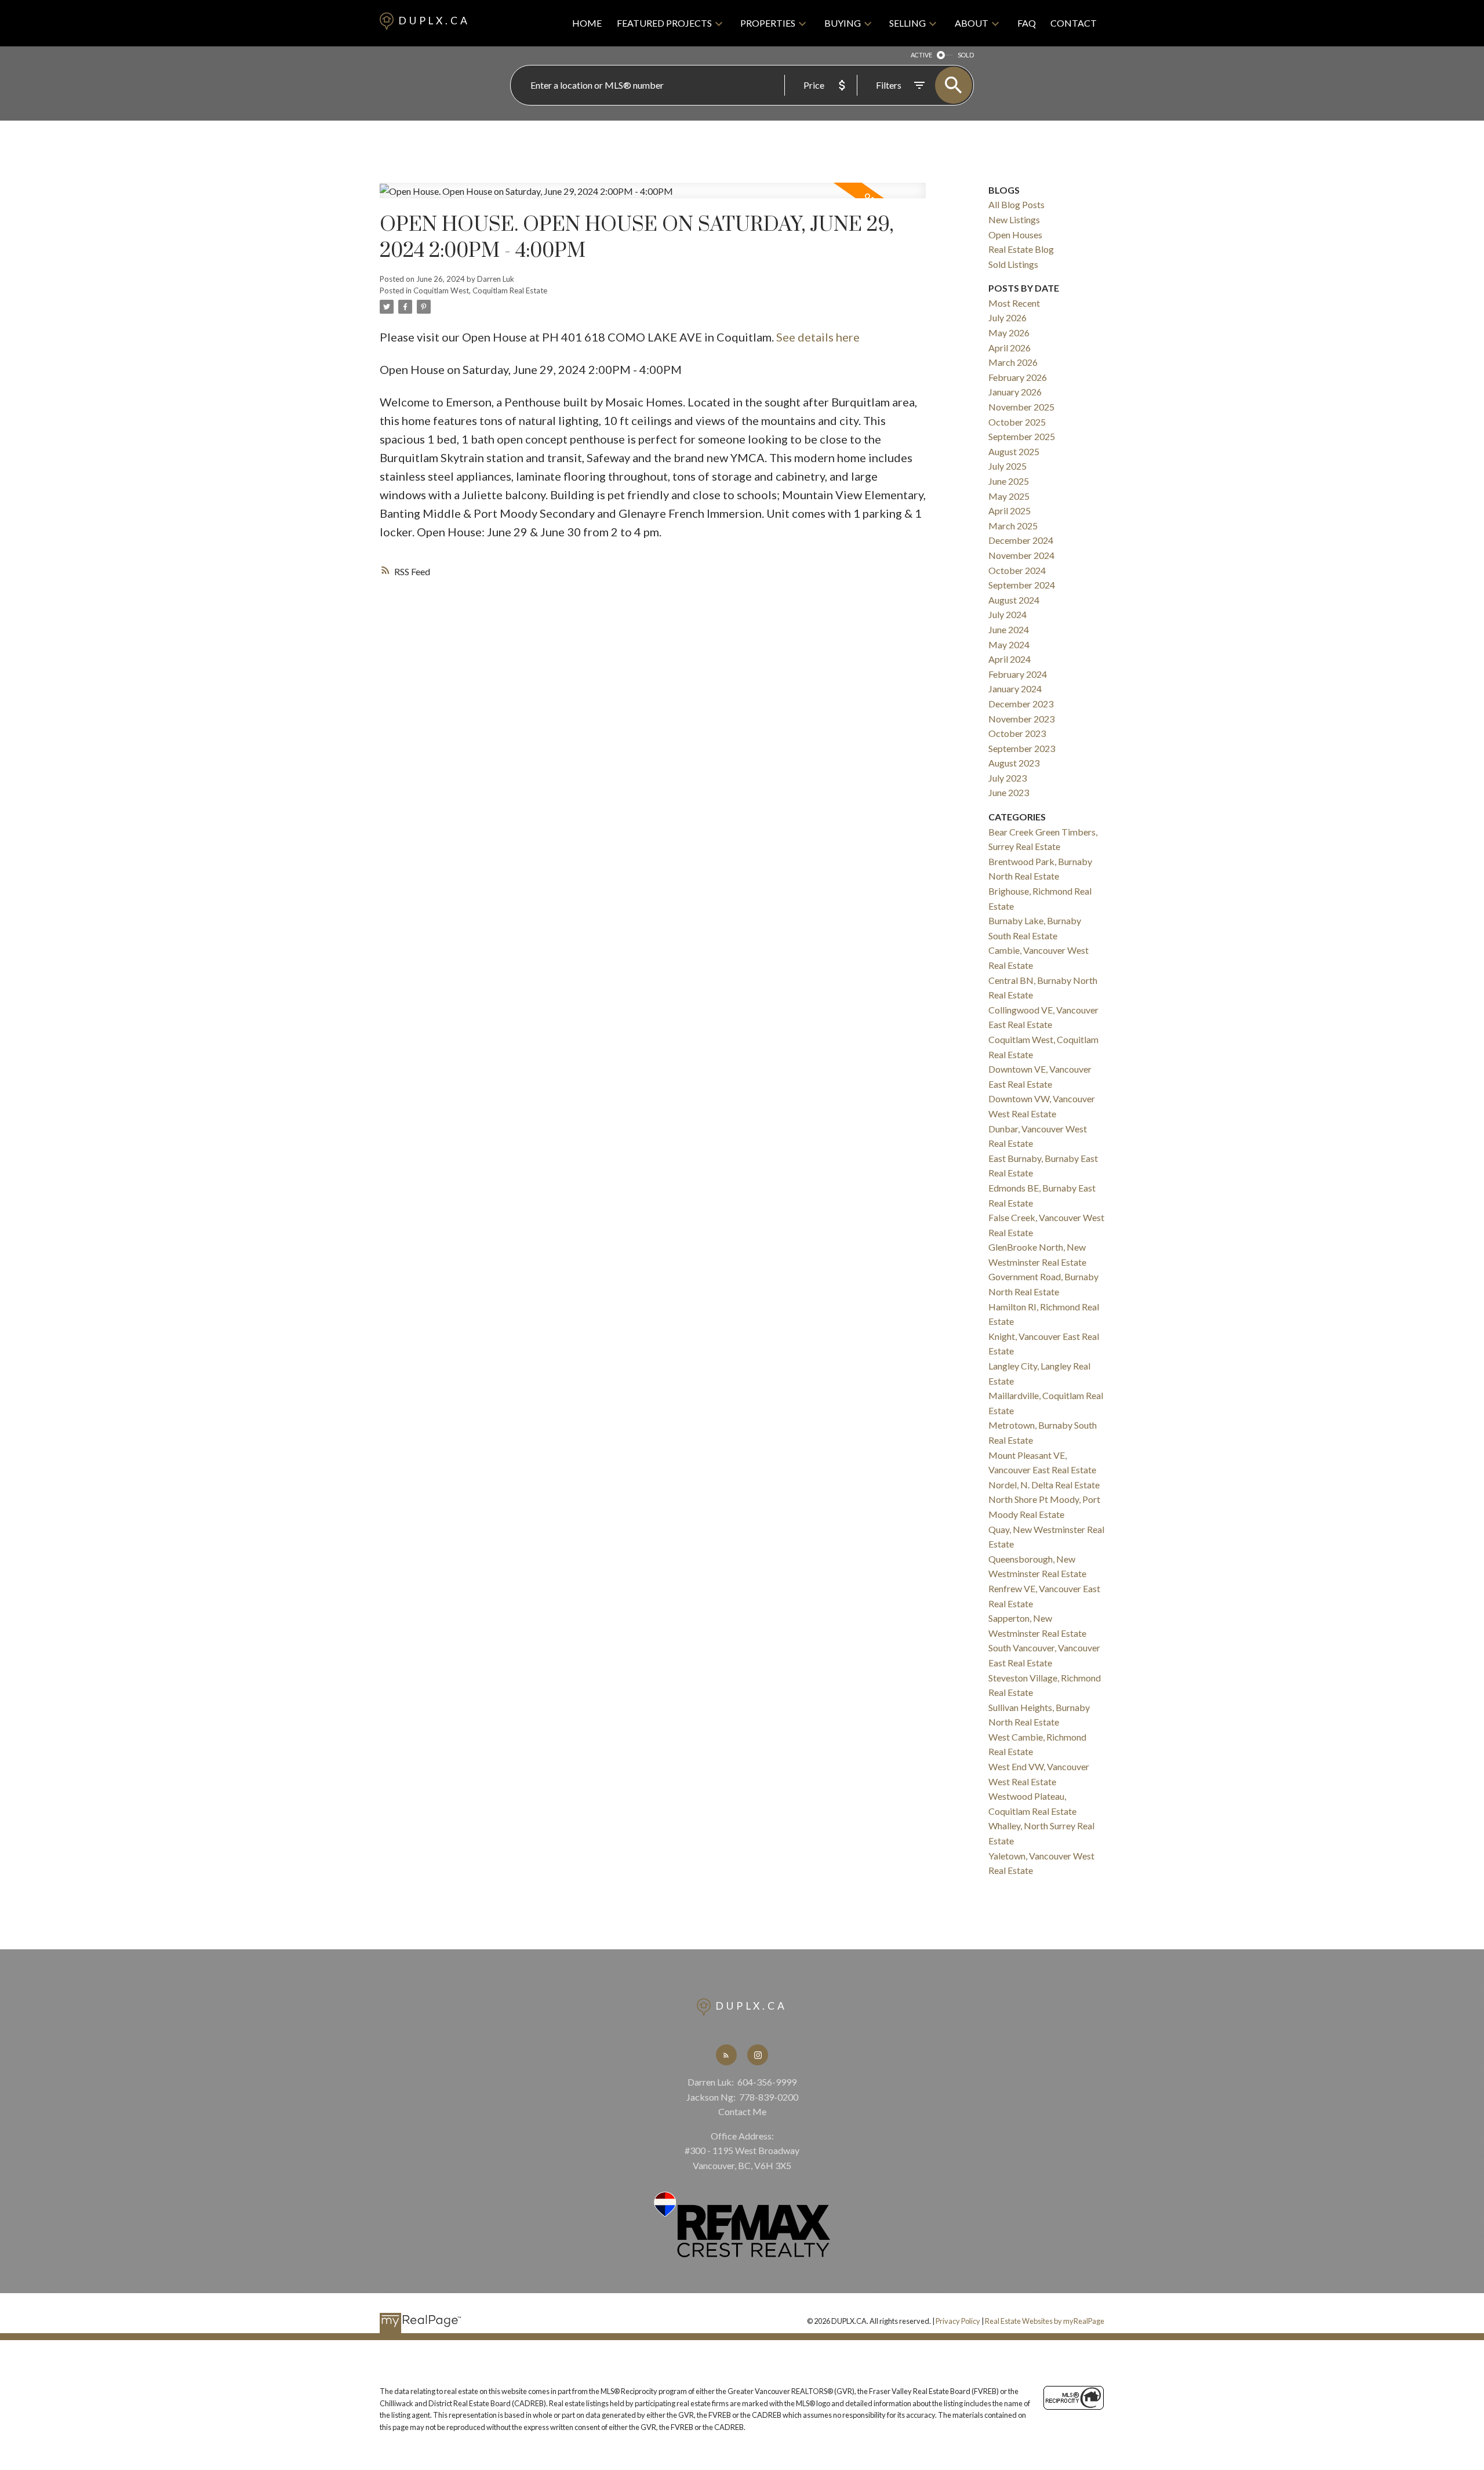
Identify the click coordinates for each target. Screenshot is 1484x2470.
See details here (818, 337)
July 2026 (1007, 317)
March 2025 (1013, 526)
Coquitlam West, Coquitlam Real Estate (480, 290)
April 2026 (1010, 348)
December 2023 (1021, 704)
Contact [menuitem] (1074, 23)
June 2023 (1009, 792)
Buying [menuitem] (843, 23)
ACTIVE (921, 55)
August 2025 (1014, 451)
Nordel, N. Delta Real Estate (1044, 1485)
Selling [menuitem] (908, 23)
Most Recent (1014, 303)
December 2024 (1021, 540)
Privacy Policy (958, 2321)
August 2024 (1014, 600)
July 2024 (1007, 614)
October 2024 (1017, 570)
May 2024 (1009, 644)
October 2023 (1017, 733)
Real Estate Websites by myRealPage (1045, 2321)
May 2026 (1009, 333)
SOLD (966, 55)
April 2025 (1010, 511)
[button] (726, 2055)
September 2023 (1022, 748)
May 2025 (1009, 496)
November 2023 (1021, 719)
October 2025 (1017, 422)
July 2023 (1007, 778)
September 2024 (1022, 585)
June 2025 (1009, 481)
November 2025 (1021, 407)
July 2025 (1007, 466)
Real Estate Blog (1021, 249)
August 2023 (1014, 763)
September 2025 (1022, 436)
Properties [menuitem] (768, 23)
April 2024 (1010, 659)
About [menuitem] (972, 23)
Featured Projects (664, 23)
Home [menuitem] (587, 23)
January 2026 (1015, 392)
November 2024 (1021, 555)
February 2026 (1018, 377)
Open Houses (1015, 235)
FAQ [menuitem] (1027, 23)
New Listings (1014, 219)
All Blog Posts (1016, 204)
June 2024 (1009, 629)
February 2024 (1018, 674)
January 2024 (1015, 689)
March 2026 (1013, 362)
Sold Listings (1013, 264)
